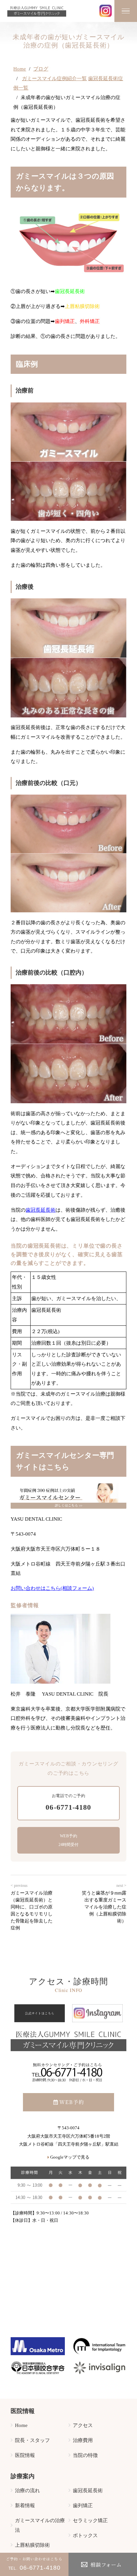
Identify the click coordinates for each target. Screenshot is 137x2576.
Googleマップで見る (70, 2157)
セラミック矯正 (90, 2520)
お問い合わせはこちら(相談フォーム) (52, 1588)
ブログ (41, 69)
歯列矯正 (83, 2505)
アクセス (83, 2425)
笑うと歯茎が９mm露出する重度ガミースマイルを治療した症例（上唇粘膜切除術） (104, 1907)
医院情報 (25, 2455)
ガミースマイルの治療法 (40, 2525)
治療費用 (83, 2440)
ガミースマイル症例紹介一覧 (54, 78)
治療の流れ (27, 2490)
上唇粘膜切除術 (32, 2545)
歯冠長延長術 (41, 1210)
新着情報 (25, 2505)
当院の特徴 (85, 2455)
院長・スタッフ (32, 2440)
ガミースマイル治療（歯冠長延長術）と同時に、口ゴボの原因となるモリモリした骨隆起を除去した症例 (32, 1910)
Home (20, 69)
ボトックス (85, 2535)
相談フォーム (106, 2564)
